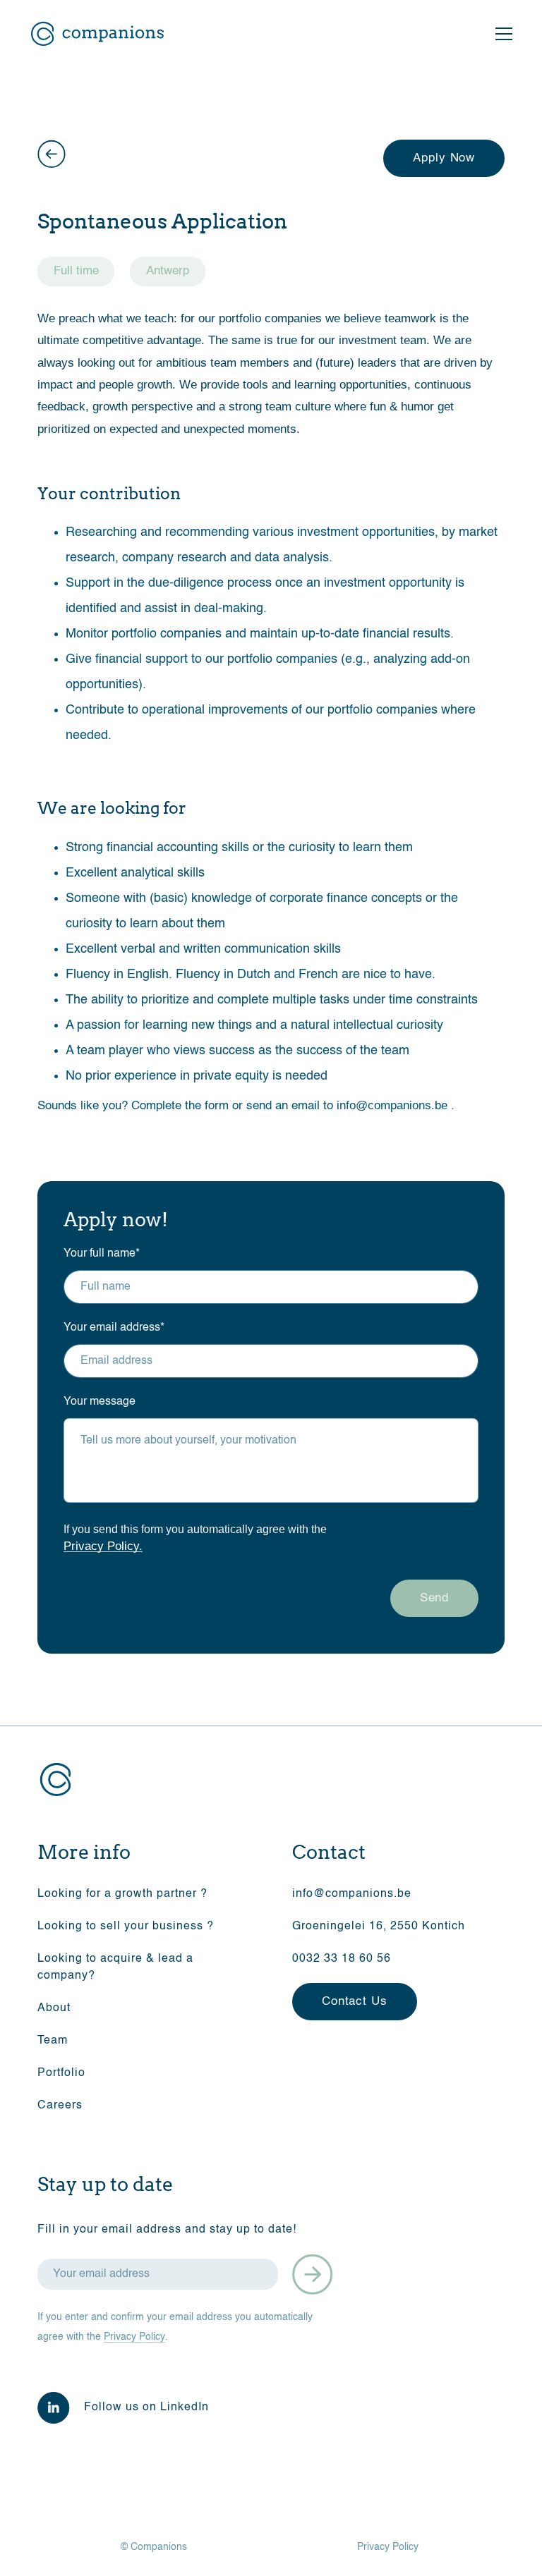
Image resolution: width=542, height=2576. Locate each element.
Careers (60, 2106)
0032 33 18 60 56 (342, 1959)
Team (53, 2041)
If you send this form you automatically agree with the (195, 1538)
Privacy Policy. (103, 1546)
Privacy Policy (134, 2337)
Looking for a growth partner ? (122, 1894)
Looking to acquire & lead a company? (115, 1967)
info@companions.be (392, 1105)
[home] (97, 34)
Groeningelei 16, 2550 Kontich (379, 1927)
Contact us (355, 2002)
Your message (100, 1402)
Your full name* (102, 1254)
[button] (501, 34)
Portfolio (61, 2073)
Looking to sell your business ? (126, 1927)
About (54, 2008)
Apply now (444, 158)
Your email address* (114, 1328)
